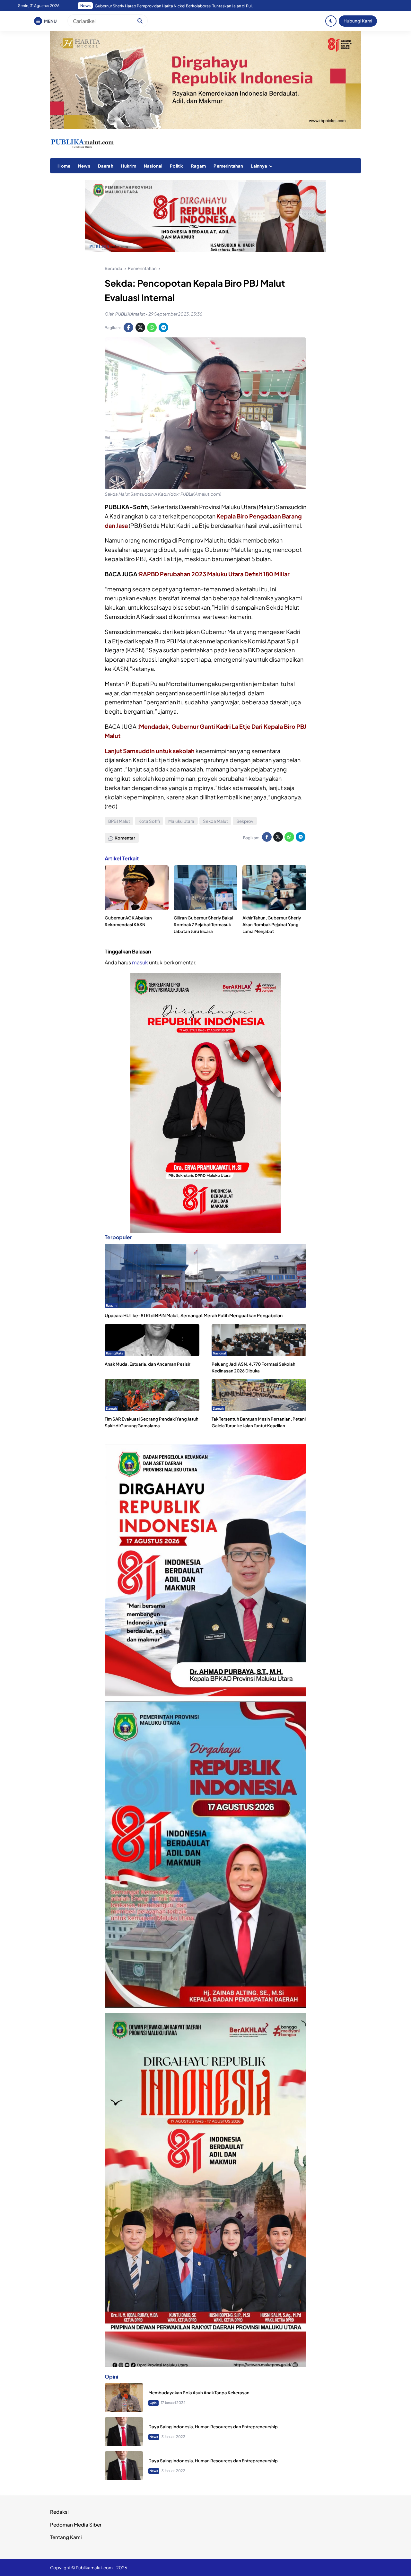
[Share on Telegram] (163, 327)
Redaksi (59, 2512)
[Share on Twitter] (140, 327)
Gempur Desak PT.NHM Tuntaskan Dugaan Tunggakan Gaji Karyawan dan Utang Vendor (175, 6)
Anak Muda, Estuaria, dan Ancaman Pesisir (148, 1364)
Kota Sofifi (149, 821)
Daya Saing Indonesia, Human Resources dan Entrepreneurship (213, 2426)
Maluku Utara (181, 821)
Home (64, 166)
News (84, 166)
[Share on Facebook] (128, 327)
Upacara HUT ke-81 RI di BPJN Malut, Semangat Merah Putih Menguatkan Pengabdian (194, 1315)
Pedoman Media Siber (76, 2524)
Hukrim (129, 166)
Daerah (106, 166)
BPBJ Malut (119, 821)
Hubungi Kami (358, 21)
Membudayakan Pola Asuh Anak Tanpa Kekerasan (199, 2392)
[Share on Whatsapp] (152, 327)
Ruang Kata (115, 1353)
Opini (153, 2403)
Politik (176, 166)
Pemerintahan (228, 166)
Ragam (199, 166)
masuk (140, 962)
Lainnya (259, 166)
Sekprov (245, 821)
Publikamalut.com (94, 2567)
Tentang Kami (66, 2537)
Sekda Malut (215, 821)
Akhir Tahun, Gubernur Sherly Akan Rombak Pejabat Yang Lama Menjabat (272, 924)
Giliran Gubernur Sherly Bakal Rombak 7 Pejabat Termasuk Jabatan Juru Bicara (203, 924)
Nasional (153, 166)
